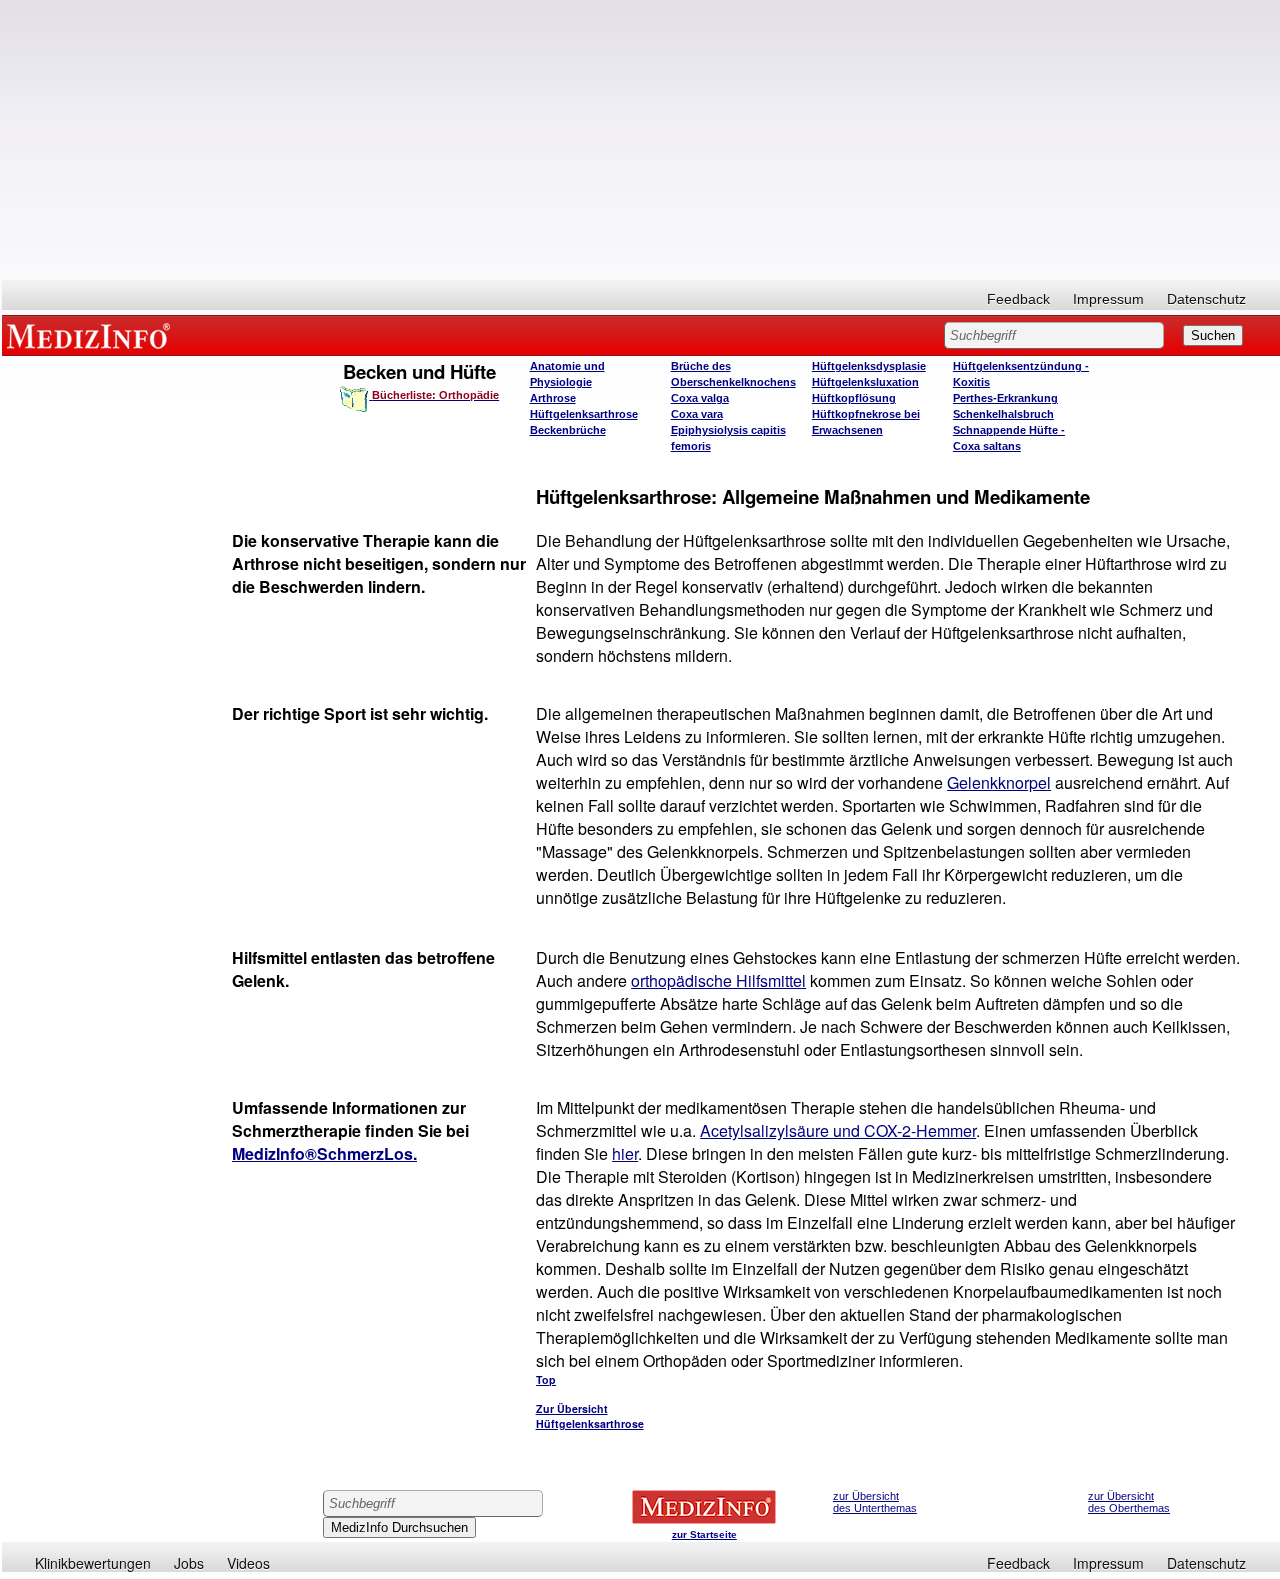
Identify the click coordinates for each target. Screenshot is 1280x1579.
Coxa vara (697, 414)
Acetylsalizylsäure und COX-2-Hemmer (838, 1130)
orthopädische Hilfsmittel (718, 980)
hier (625, 1153)
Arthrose (553, 398)
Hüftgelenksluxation (865, 382)
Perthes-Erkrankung (1005, 398)
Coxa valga (700, 398)
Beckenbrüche (568, 430)
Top (546, 1379)
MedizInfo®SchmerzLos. (324, 1153)
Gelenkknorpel (999, 782)
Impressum (1108, 299)
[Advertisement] (641, 140)
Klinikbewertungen (93, 1563)
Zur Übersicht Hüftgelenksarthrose (590, 1416)
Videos (248, 1563)
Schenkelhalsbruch (1003, 414)
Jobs (189, 1563)
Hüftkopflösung (854, 398)
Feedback (1018, 299)
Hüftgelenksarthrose (584, 414)
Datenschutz (1206, 299)
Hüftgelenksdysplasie (869, 366)
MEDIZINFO (92, 335)
